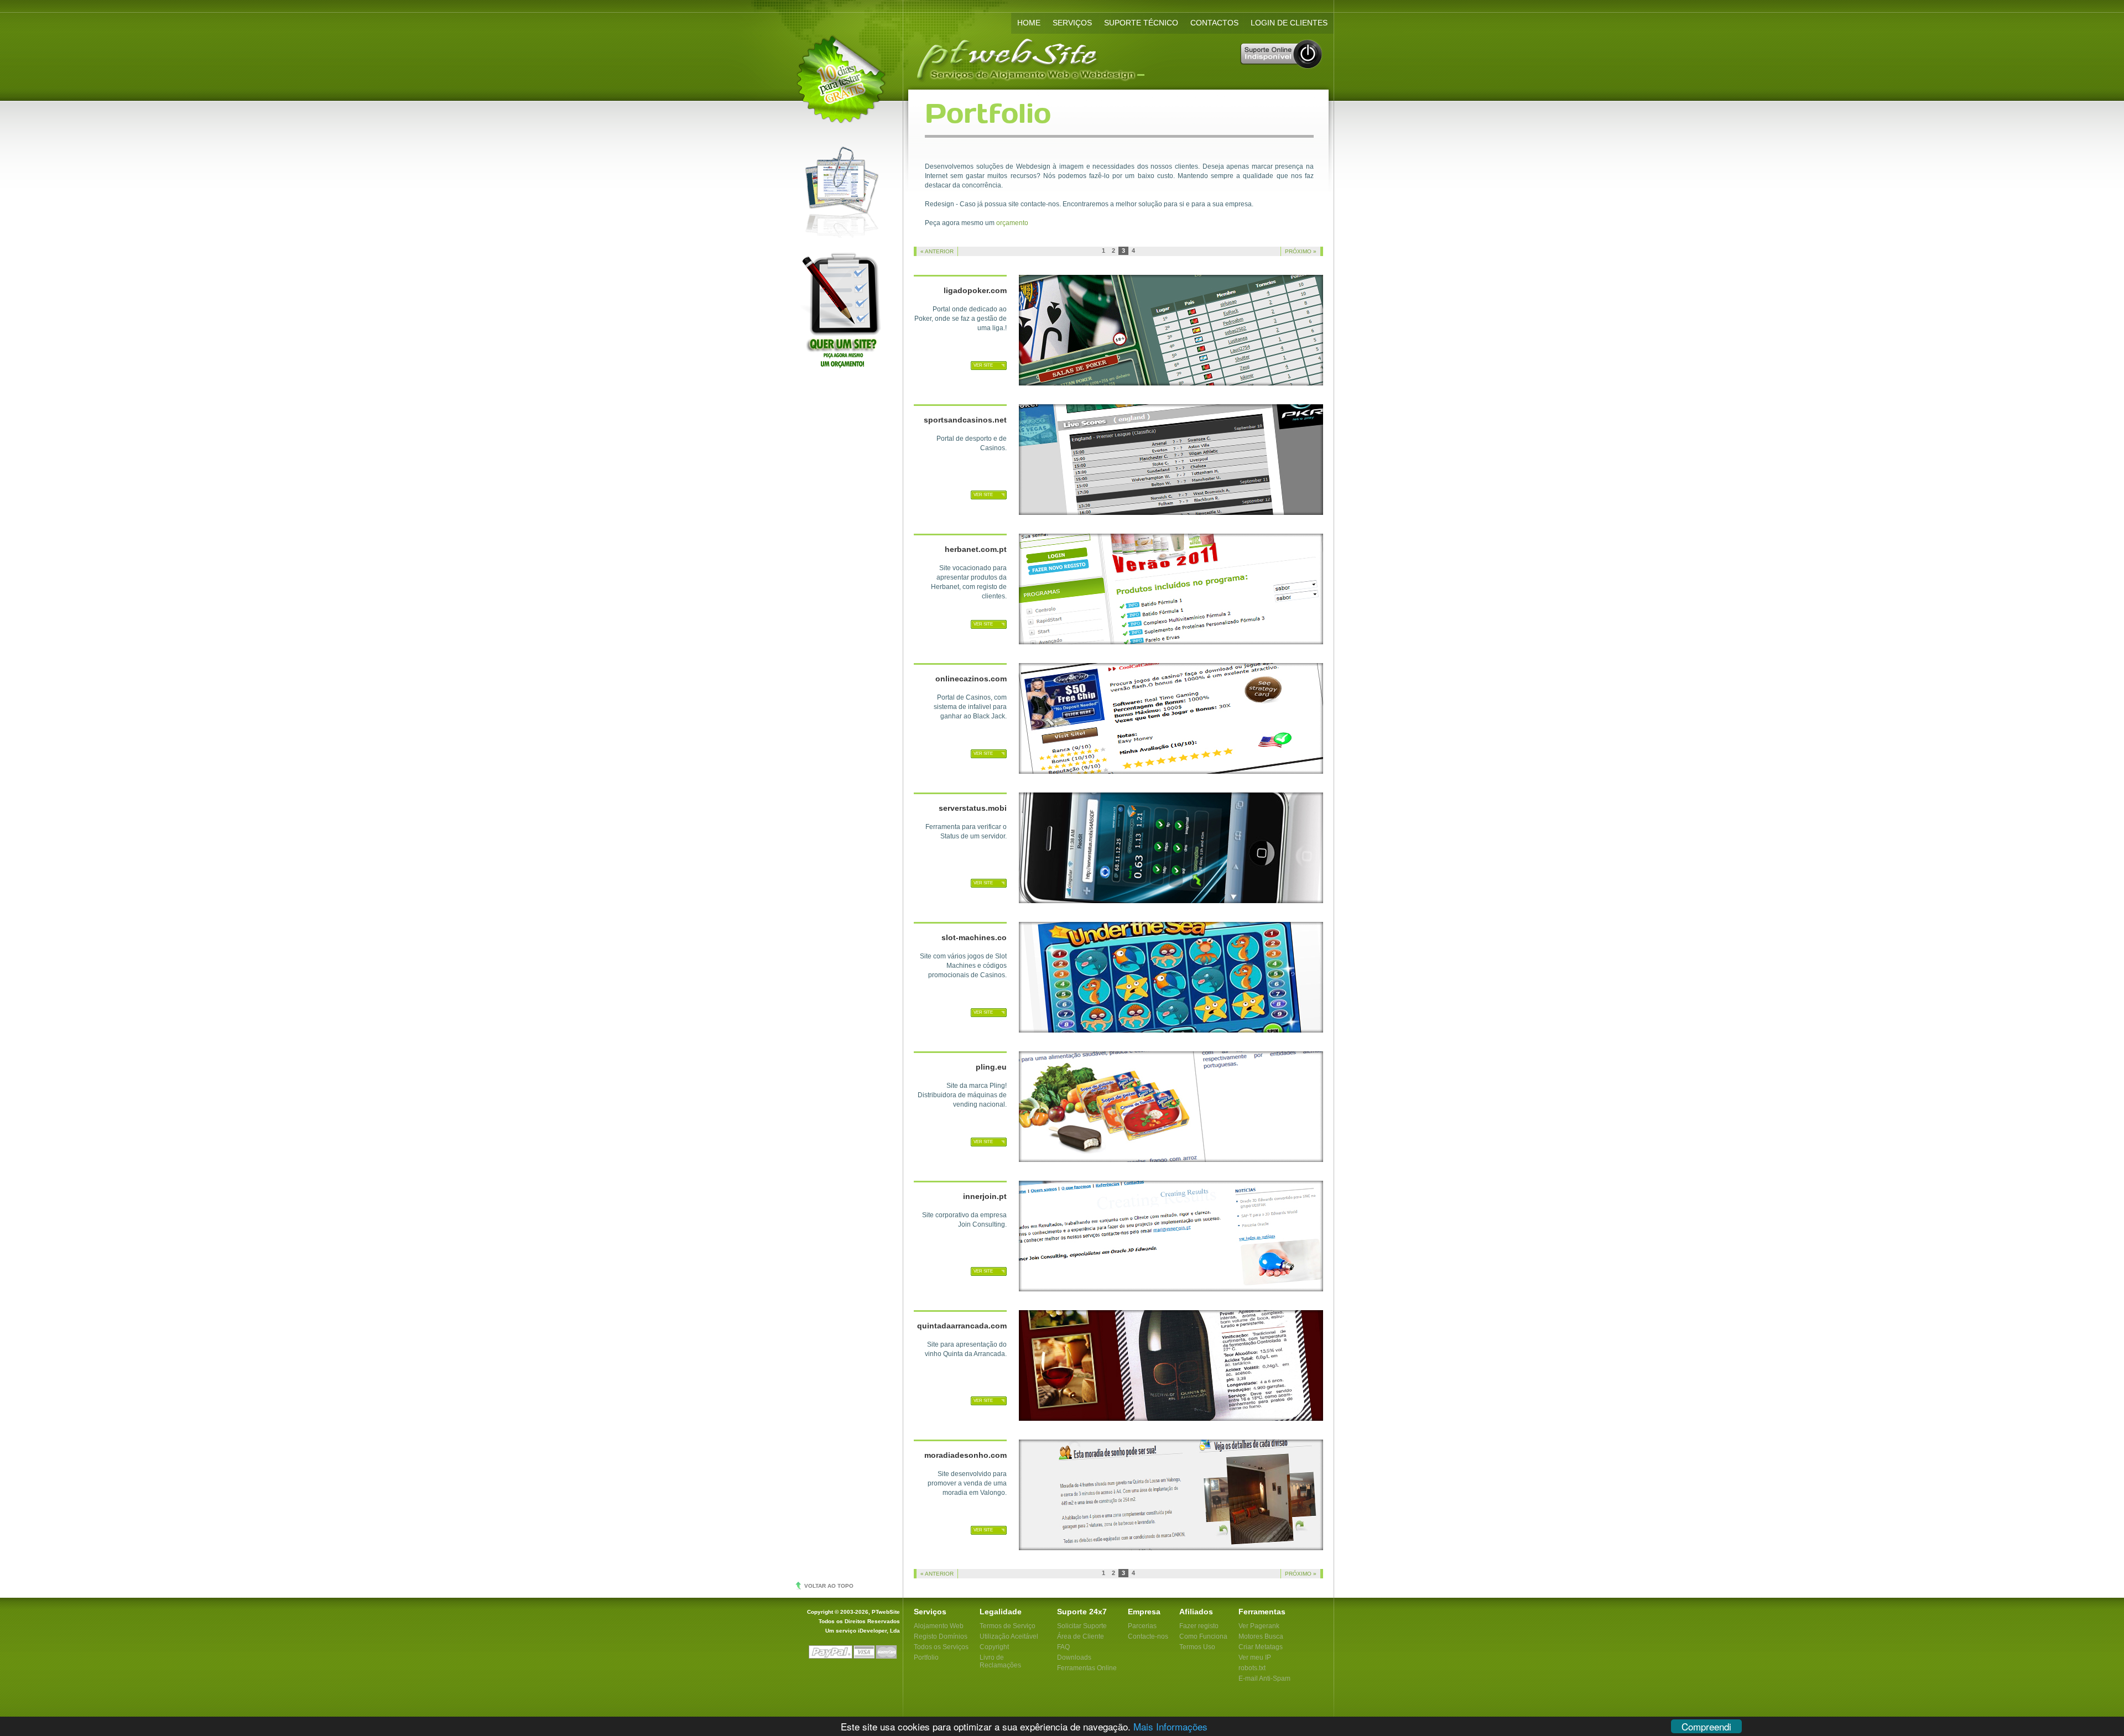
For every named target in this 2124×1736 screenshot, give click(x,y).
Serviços (1072, 23)
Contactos (1214, 23)
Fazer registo (1199, 1626)
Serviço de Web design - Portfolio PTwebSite (1118, 57)
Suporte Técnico (1141, 23)
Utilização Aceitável (1009, 1636)
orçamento (1012, 223)
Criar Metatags (1261, 1647)
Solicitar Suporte (1082, 1626)
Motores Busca (1261, 1636)
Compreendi (1706, 1726)
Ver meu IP (1255, 1657)
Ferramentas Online (1087, 1668)
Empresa (1144, 1612)
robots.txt (1252, 1668)
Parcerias (1142, 1626)
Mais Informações (1170, 1726)
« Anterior (937, 251)
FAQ (1063, 1647)
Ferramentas (1262, 1612)
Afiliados (1196, 1612)
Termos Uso (1197, 1647)
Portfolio (926, 1657)
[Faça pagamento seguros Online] (854, 1657)
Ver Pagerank (1259, 1626)
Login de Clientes (1289, 23)
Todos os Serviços (941, 1647)
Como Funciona (1203, 1636)
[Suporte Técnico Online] (1282, 67)
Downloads (1074, 1657)
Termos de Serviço (1008, 1626)
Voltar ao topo (829, 1586)
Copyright (994, 1647)
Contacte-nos (1148, 1636)
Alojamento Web (939, 1626)
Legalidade (1001, 1612)
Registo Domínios (941, 1636)
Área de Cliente (1081, 1636)
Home (1029, 23)
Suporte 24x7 (1082, 1612)
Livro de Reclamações (1000, 1661)
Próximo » (1301, 251)
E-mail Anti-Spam (1264, 1678)
